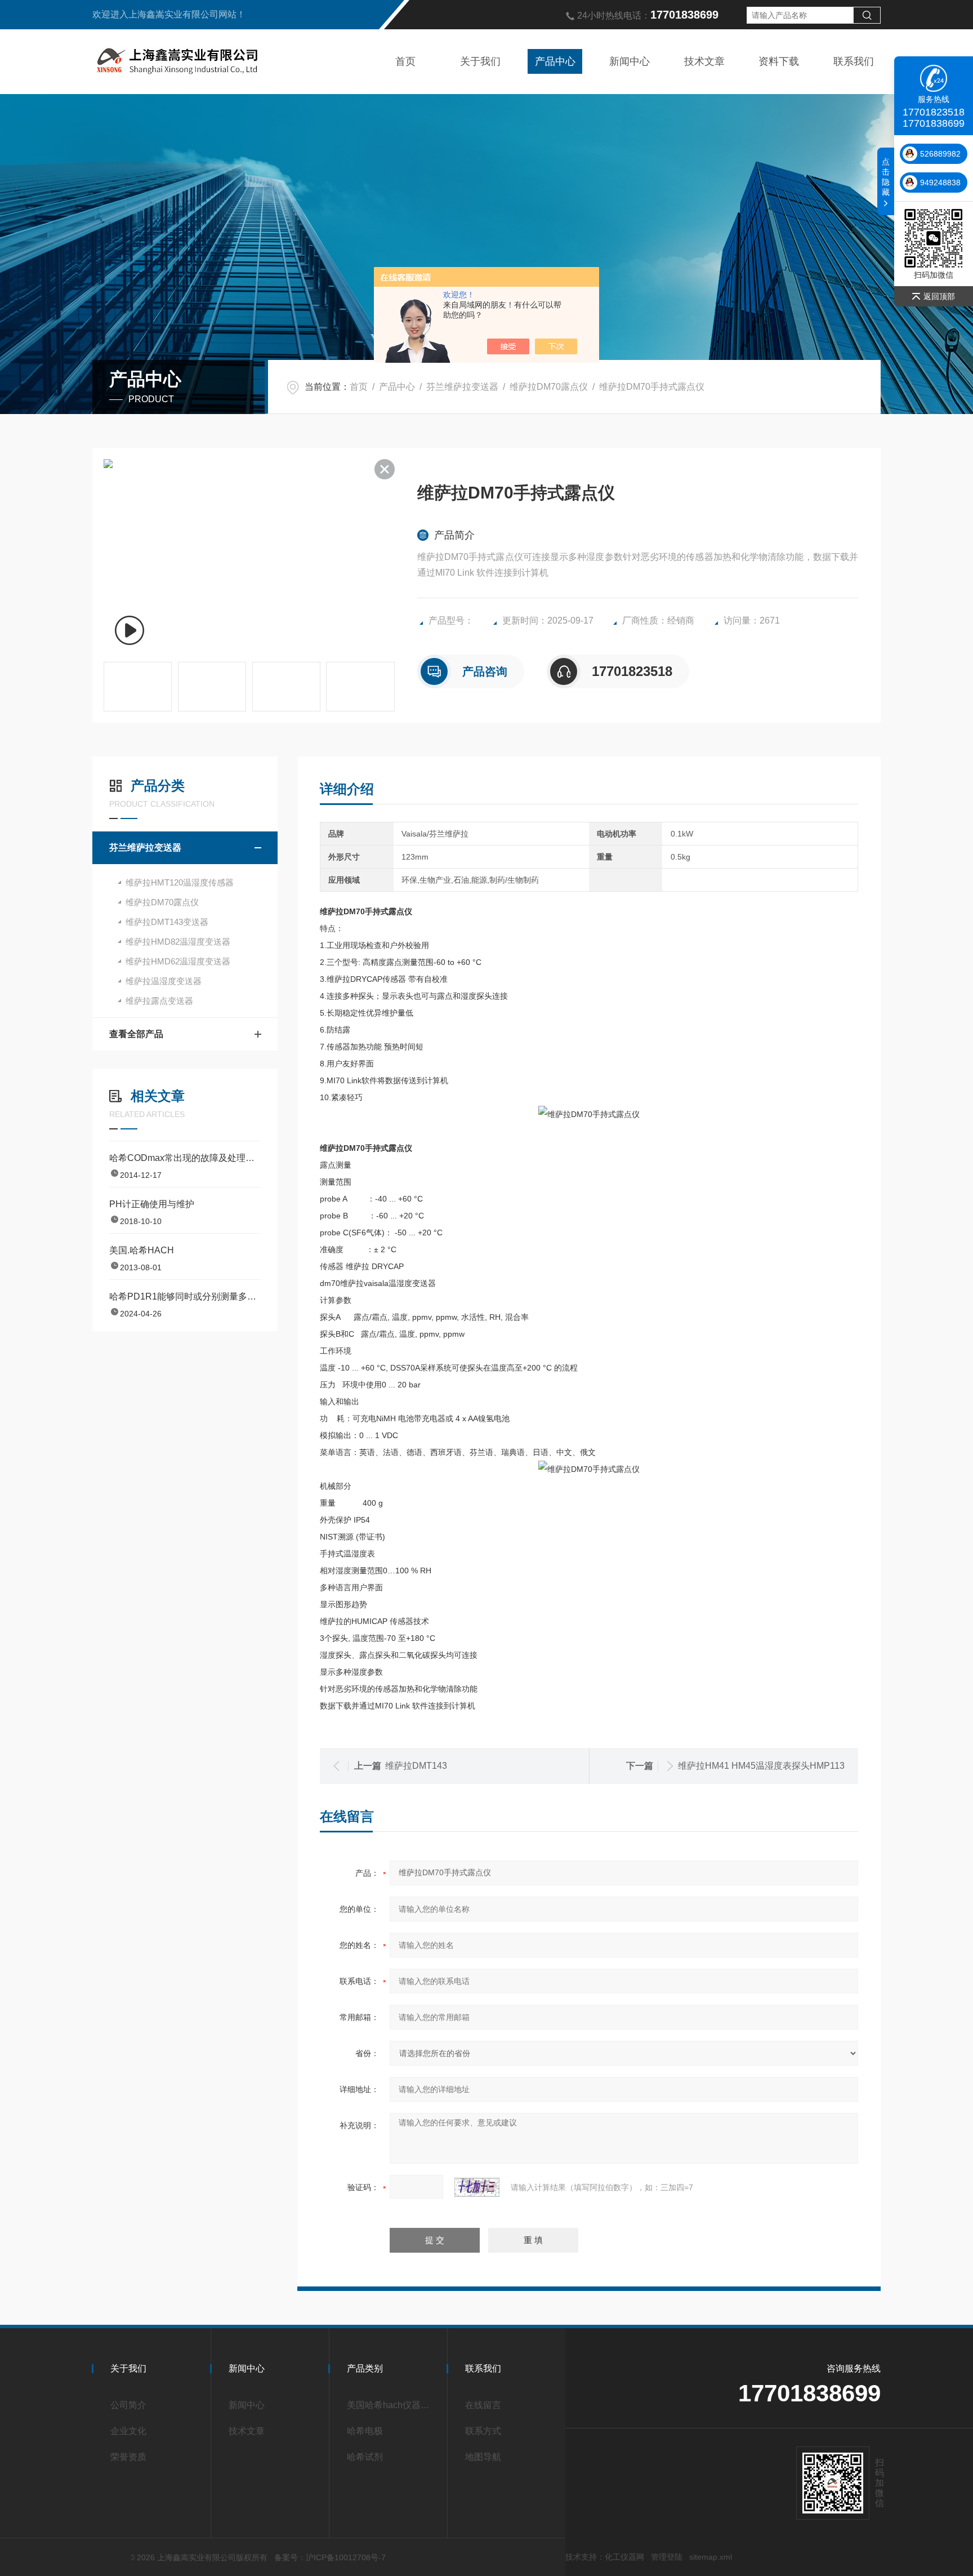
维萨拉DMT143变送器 (167, 922)
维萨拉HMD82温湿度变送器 (178, 942)
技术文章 (704, 61)
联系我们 (854, 61)
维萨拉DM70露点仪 (549, 387)
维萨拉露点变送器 (159, 1001)
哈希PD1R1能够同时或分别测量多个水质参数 (185, 1296)
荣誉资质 (128, 2457)
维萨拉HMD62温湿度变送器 (178, 961)
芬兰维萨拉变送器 (462, 387)
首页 (405, 61)
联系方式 (483, 2431)
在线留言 (483, 2405)
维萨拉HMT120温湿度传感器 (180, 882)
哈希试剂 (365, 2457)
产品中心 (555, 61)
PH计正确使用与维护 (152, 1204)
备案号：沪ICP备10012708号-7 (330, 2557)
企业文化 (128, 2431)
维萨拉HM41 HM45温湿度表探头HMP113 (761, 1766)
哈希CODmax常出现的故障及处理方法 (185, 1158)
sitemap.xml (711, 2557)
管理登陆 (667, 2557)
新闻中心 (630, 61)
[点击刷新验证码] (477, 2187)
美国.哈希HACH (142, 1250)
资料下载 (779, 61)
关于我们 (480, 61)
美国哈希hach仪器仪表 (392, 2405)
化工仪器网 (624, 2557)
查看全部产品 (136, 1034)
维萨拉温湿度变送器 (164, 981)
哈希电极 (365, 2431)
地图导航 (483, 2457)
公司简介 (128, 2405)
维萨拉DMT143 (416, 1766)
